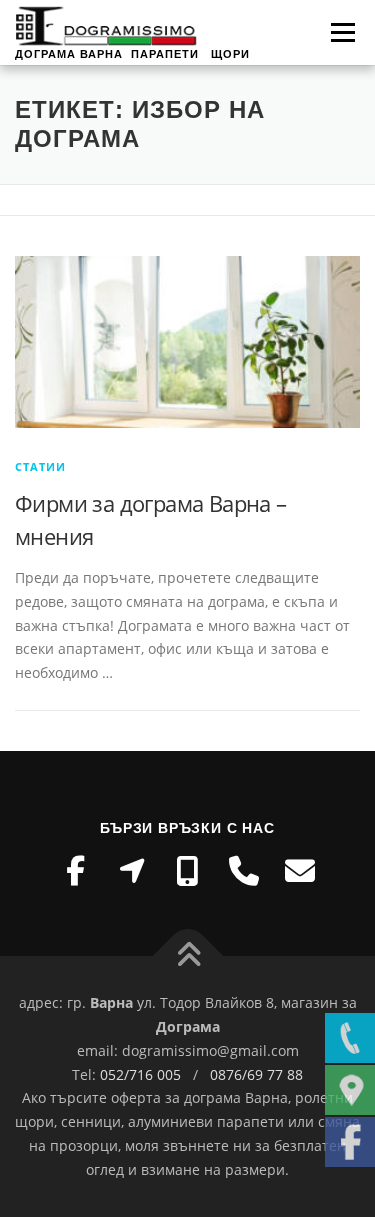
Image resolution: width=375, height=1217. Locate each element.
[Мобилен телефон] (188, 871)
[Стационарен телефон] (244, 871)
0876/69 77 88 (256, 1074)
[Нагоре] (187, 956)
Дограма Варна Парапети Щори (132, 54)
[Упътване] (132, 871)
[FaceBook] (76, 871)
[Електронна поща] (300, 871)
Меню (342, 32)
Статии (40, 466)
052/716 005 (140, 1074)
